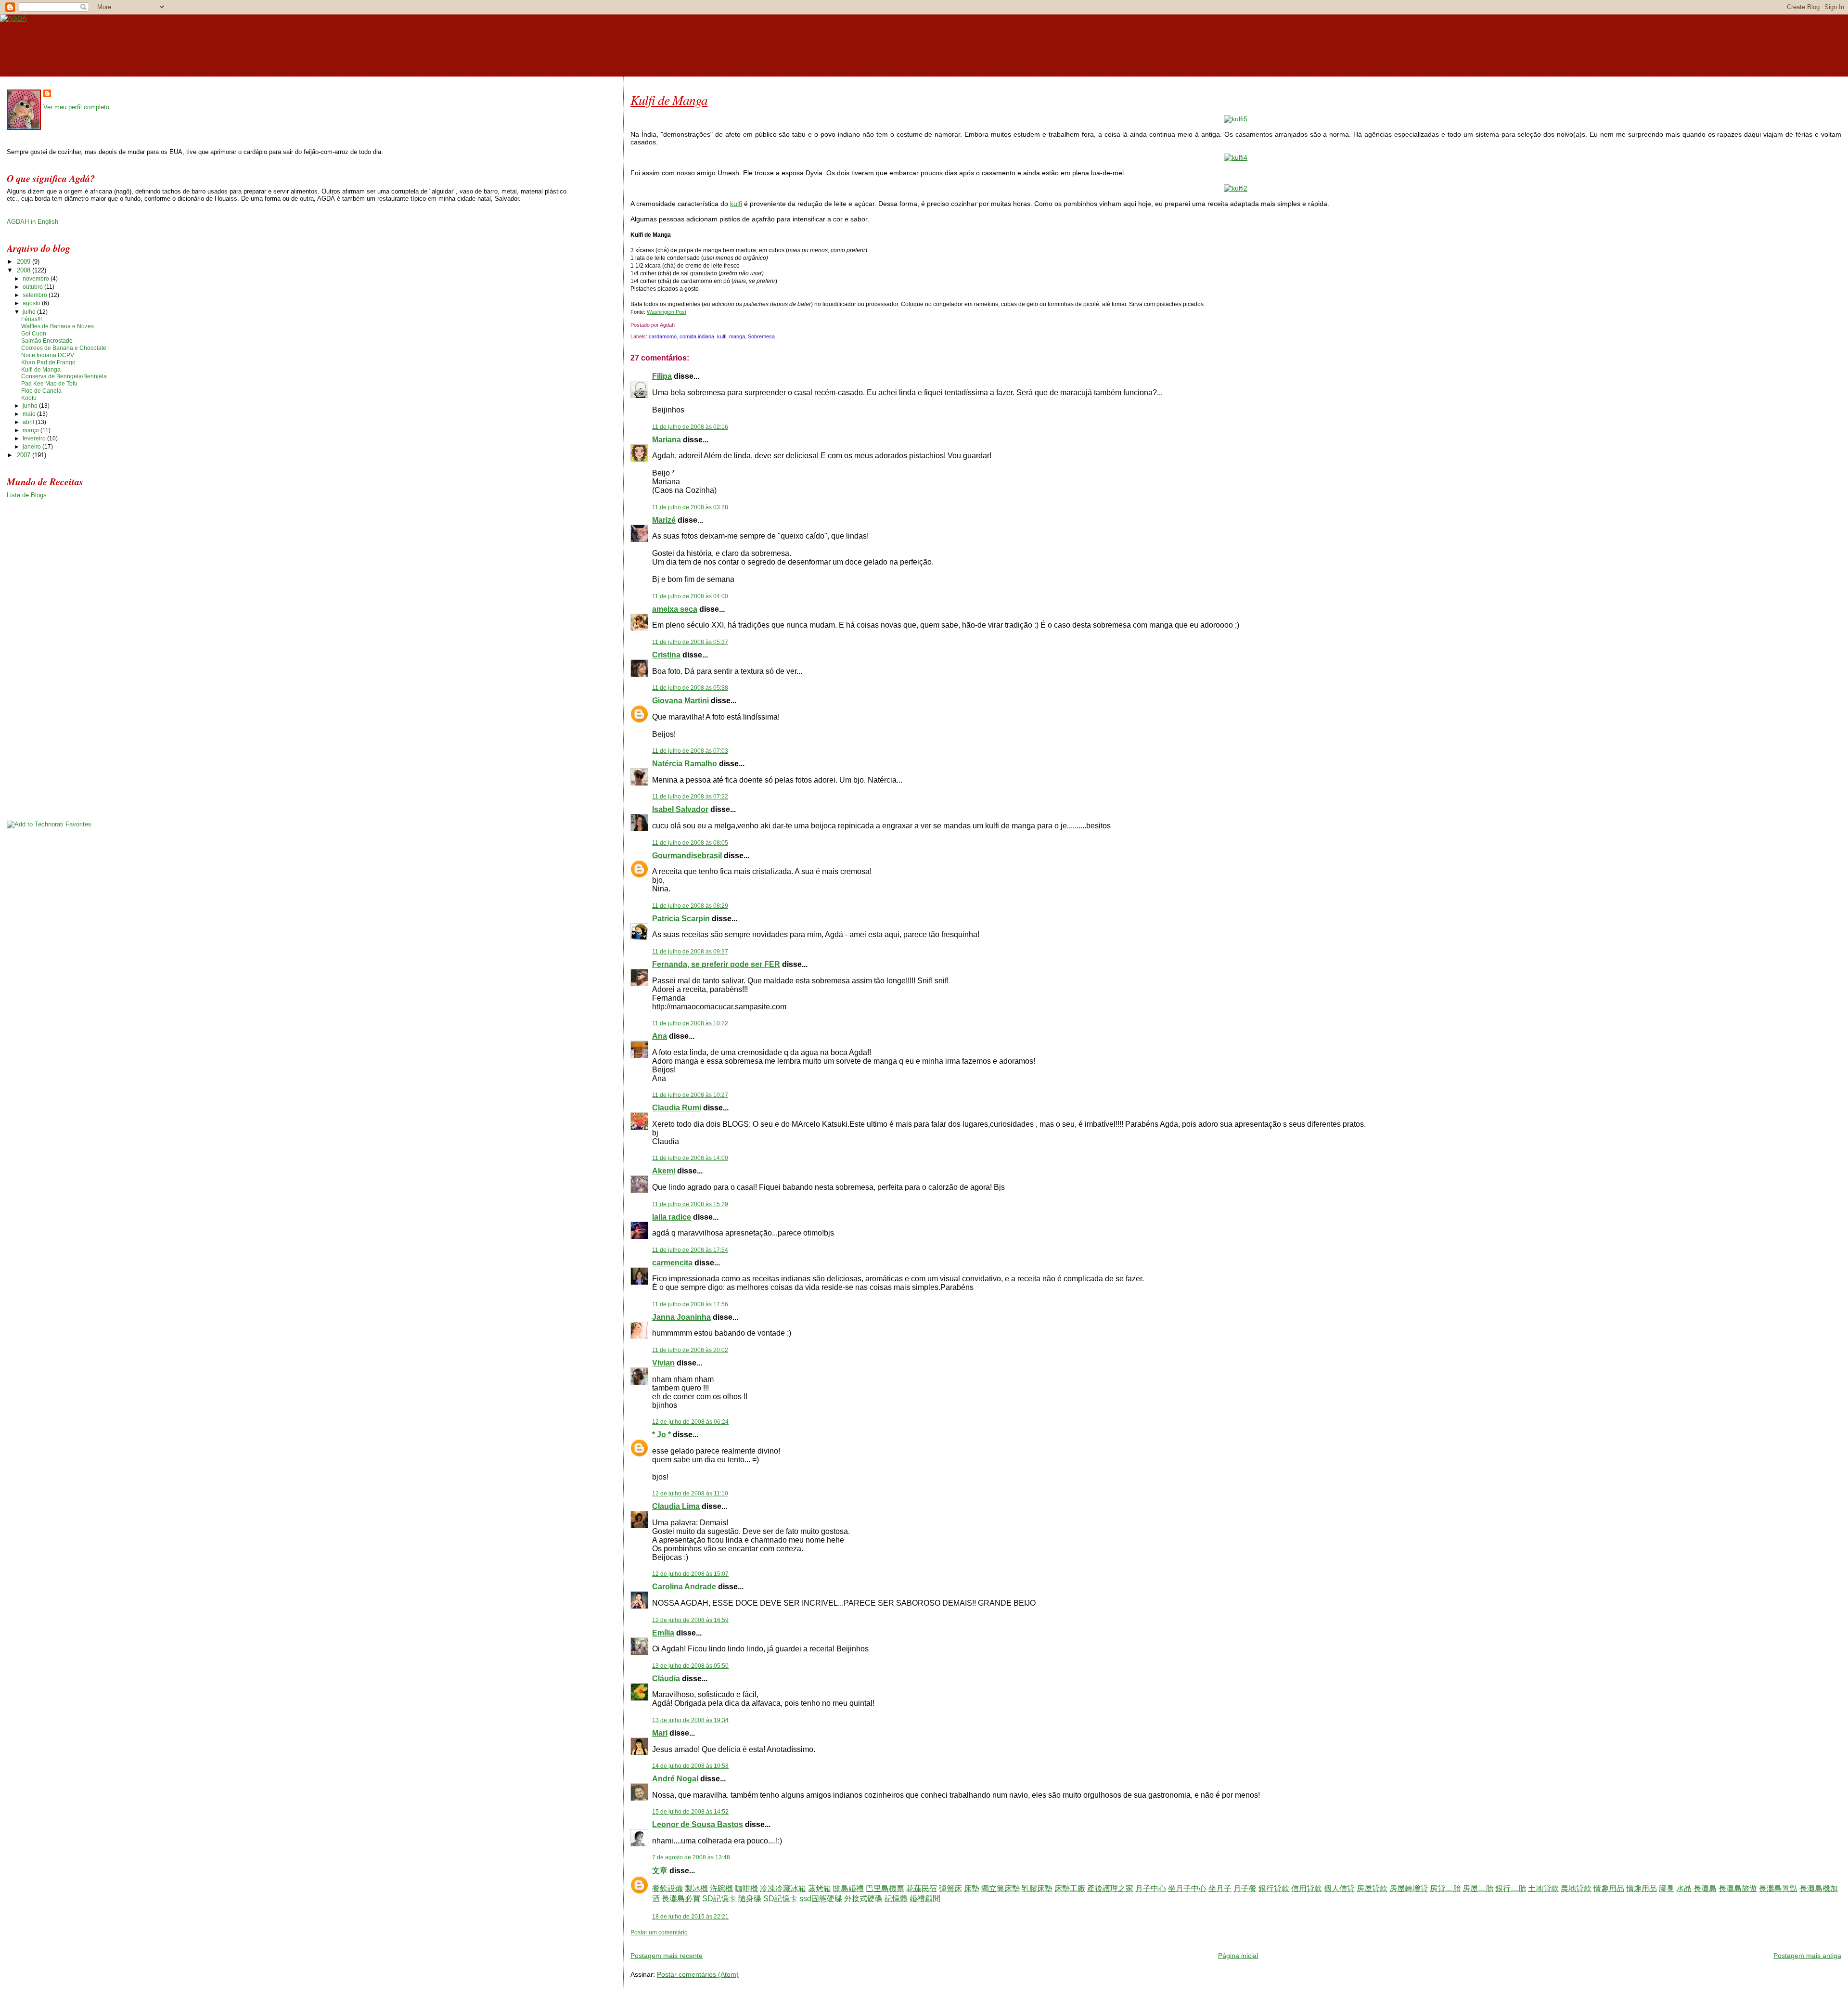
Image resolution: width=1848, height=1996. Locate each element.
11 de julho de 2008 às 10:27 (690, 1095)
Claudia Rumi (677, 1108)
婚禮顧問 (925, 1899)
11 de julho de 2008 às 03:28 (690, 507)
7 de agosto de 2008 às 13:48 (691, 1857)
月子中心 (1151, 1888)
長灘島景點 (1778, 1888)
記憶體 (896, 1899)
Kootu (29, 398)
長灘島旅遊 (1738, 1888)
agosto (32, 303)
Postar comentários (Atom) (698, 1974)
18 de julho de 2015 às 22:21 (690, 1917)
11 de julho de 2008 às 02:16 (690, 427)
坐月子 (1220, 1888)
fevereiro (35, 438)
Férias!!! (32, 319)
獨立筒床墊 (1001, 1888)
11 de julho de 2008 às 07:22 (690, 797)
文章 (660, 1871)
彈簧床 (950, 1888)
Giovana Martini (680, 701)
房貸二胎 (1445, 1888)
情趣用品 (1609, 1888)
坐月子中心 (1187, 1888)
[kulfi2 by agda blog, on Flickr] (1236, 188)
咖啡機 (746, 1888)
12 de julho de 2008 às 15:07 (690, 1574)
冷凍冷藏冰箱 (783, 1888)
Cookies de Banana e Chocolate (64, 348)
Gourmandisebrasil (687, 856)
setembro (36, 295)
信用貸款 (1307, 1888)
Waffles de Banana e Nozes (58, 326)
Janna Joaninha (681, 1317)
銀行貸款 (1274, 1888)
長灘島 (1705, 1888)
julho (30, 312)
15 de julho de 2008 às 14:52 (690, 1812)
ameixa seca (675, 609)
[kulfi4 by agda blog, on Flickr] (1236, 157)
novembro (37, 279)
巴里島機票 (885, 1888)
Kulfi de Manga (669, 100)
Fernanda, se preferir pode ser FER (716, 964)
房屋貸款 (1372, 1888)
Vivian (663, 1363)
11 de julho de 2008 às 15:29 (690, 1204)
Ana (660, 1036)
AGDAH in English (32, 222)
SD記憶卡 (719, 1899)
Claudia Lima (676, 1506)
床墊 (972, 1888)
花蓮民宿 (922, 1888)
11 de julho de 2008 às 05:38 (690, 688)
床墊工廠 (1070, 1888)
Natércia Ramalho (685, 764)
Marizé (664, 520)
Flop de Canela (41, 391)
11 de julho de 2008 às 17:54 (690, 1250)
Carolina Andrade (684, 1587)
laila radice (672, 1217)
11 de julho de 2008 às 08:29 (690, 906)
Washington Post (667, 312)
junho (31, 406)
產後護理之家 (1110, 1888)
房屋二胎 (1478, 1888)
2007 (25, 455)
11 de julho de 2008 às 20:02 (690, 1350)
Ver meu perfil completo (76, 107)
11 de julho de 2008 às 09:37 (690, 952)
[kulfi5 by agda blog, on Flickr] (1236, 119)
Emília (663, 1633)
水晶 (1684, 1888)
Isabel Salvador (680, 809)
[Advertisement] (743, 1940)
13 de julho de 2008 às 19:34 (690, 1720)
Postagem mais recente (667, 1956)
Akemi (664, 1171)
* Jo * (661, 1435)
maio (30, 414)
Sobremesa (761, 336)
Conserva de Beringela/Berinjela (64, 376)
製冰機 (696, 1888)
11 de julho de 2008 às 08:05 (690, 843)
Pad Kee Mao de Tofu (49, 384)
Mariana (667, 440)
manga (737, 336)
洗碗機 (721, 1888)
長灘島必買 (681, 1899)
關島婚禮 (848, 1888)
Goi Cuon (34, 334)
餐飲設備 (667, 1888)
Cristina (666, 655)
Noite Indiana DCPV (48, 355)
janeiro (32, 447)
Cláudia (666, 1679)
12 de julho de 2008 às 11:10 (690, 1494)
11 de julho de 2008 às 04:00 (690, 596)
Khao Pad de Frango (48, 362)
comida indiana (697, 336)
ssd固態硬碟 (821, 1899)
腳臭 (1667, 1888)
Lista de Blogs (27, 495)
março (32, 430)
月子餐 (1245, 1888)
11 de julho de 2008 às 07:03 (690, 751)
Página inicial (1238, 1956)
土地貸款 (1543, 1888)
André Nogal (675, 1779)
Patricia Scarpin (681, 919)
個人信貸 (1339, 1888)
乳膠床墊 (1037, 1888)
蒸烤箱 (820, 1888)
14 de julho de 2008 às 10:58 (690, 1766)
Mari (660, 1733)
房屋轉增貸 (1409, 1888)
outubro (33, 287)
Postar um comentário (659, 1932)
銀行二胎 (1511, 1888)
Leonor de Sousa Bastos (698, 1824)
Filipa (662, 376)
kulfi (736, 204)
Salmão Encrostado (47, 341)
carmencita (672, 1263)
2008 (25, 270)
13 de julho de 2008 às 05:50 (690, 1666)
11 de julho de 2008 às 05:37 (690, 642)
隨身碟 (750, 1899)
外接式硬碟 (863, 1899)
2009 (25, 262)
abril (29, 422)
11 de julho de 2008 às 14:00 (690, 1158)
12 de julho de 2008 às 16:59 (690, 1620)
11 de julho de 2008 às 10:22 (690, 1023)
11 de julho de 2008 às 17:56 (690, 1304)
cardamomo (663, 336)
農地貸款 (1576, 1888)
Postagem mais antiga (1807, 1956)
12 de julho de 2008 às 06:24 (690, 1422)
